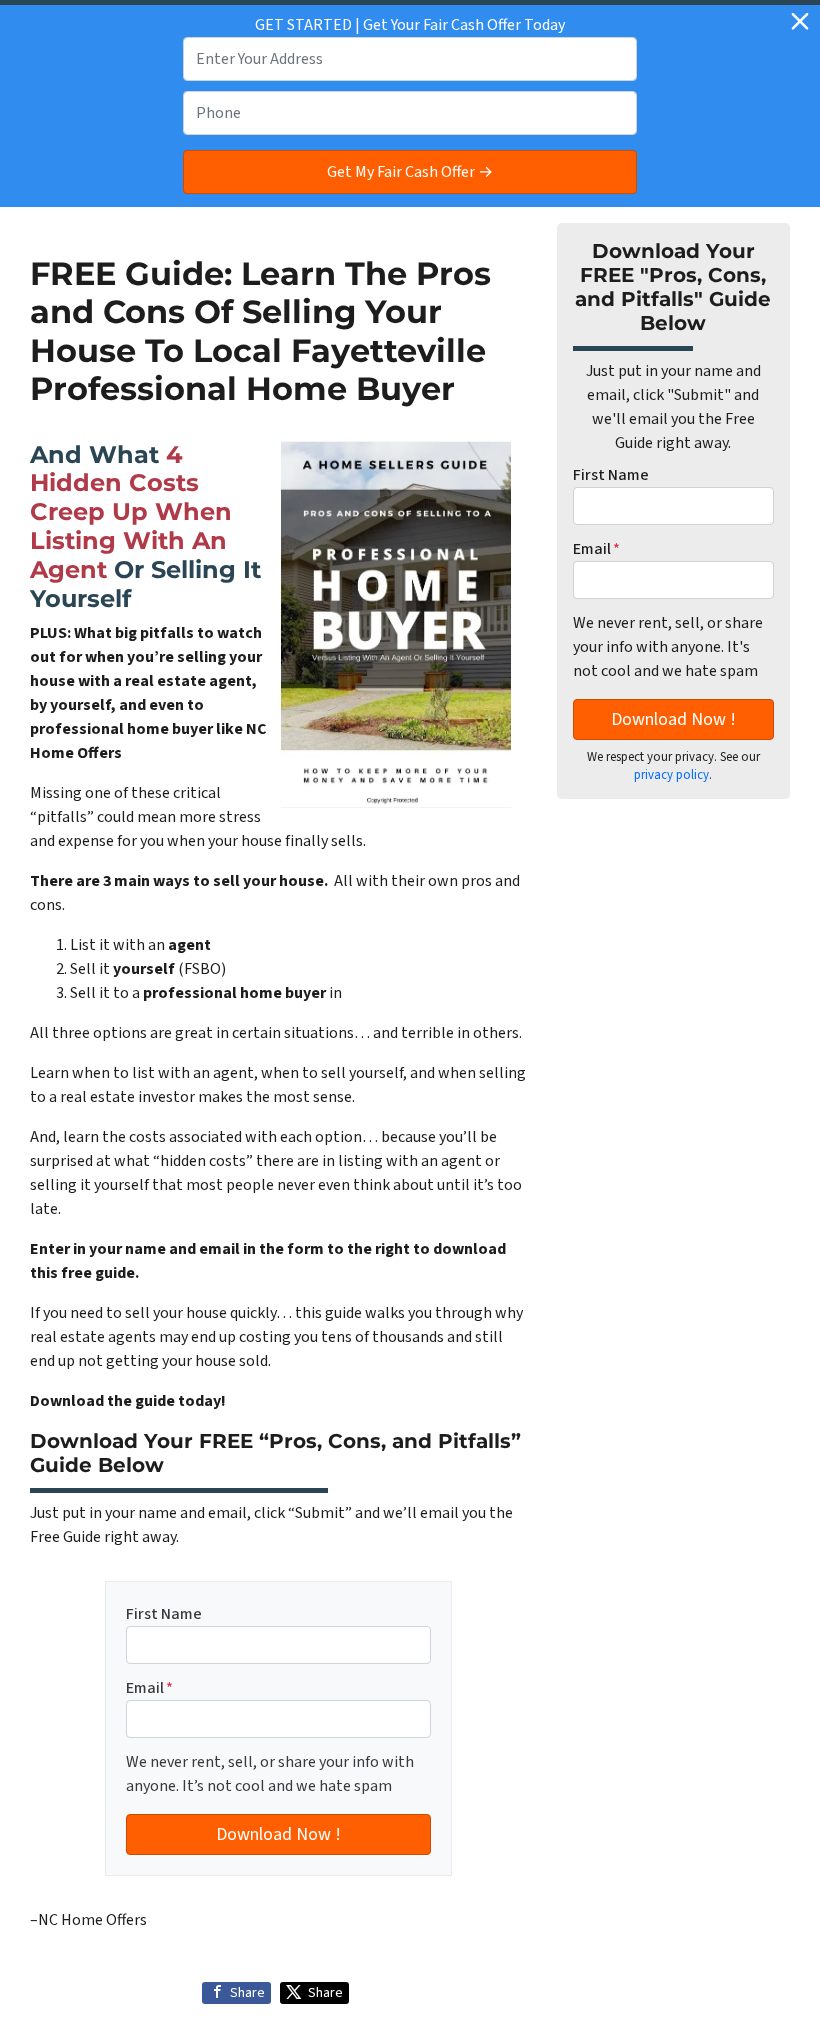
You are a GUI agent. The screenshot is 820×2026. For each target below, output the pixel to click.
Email (149, 1688)
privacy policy (671, 775)
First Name (164, 1614)
